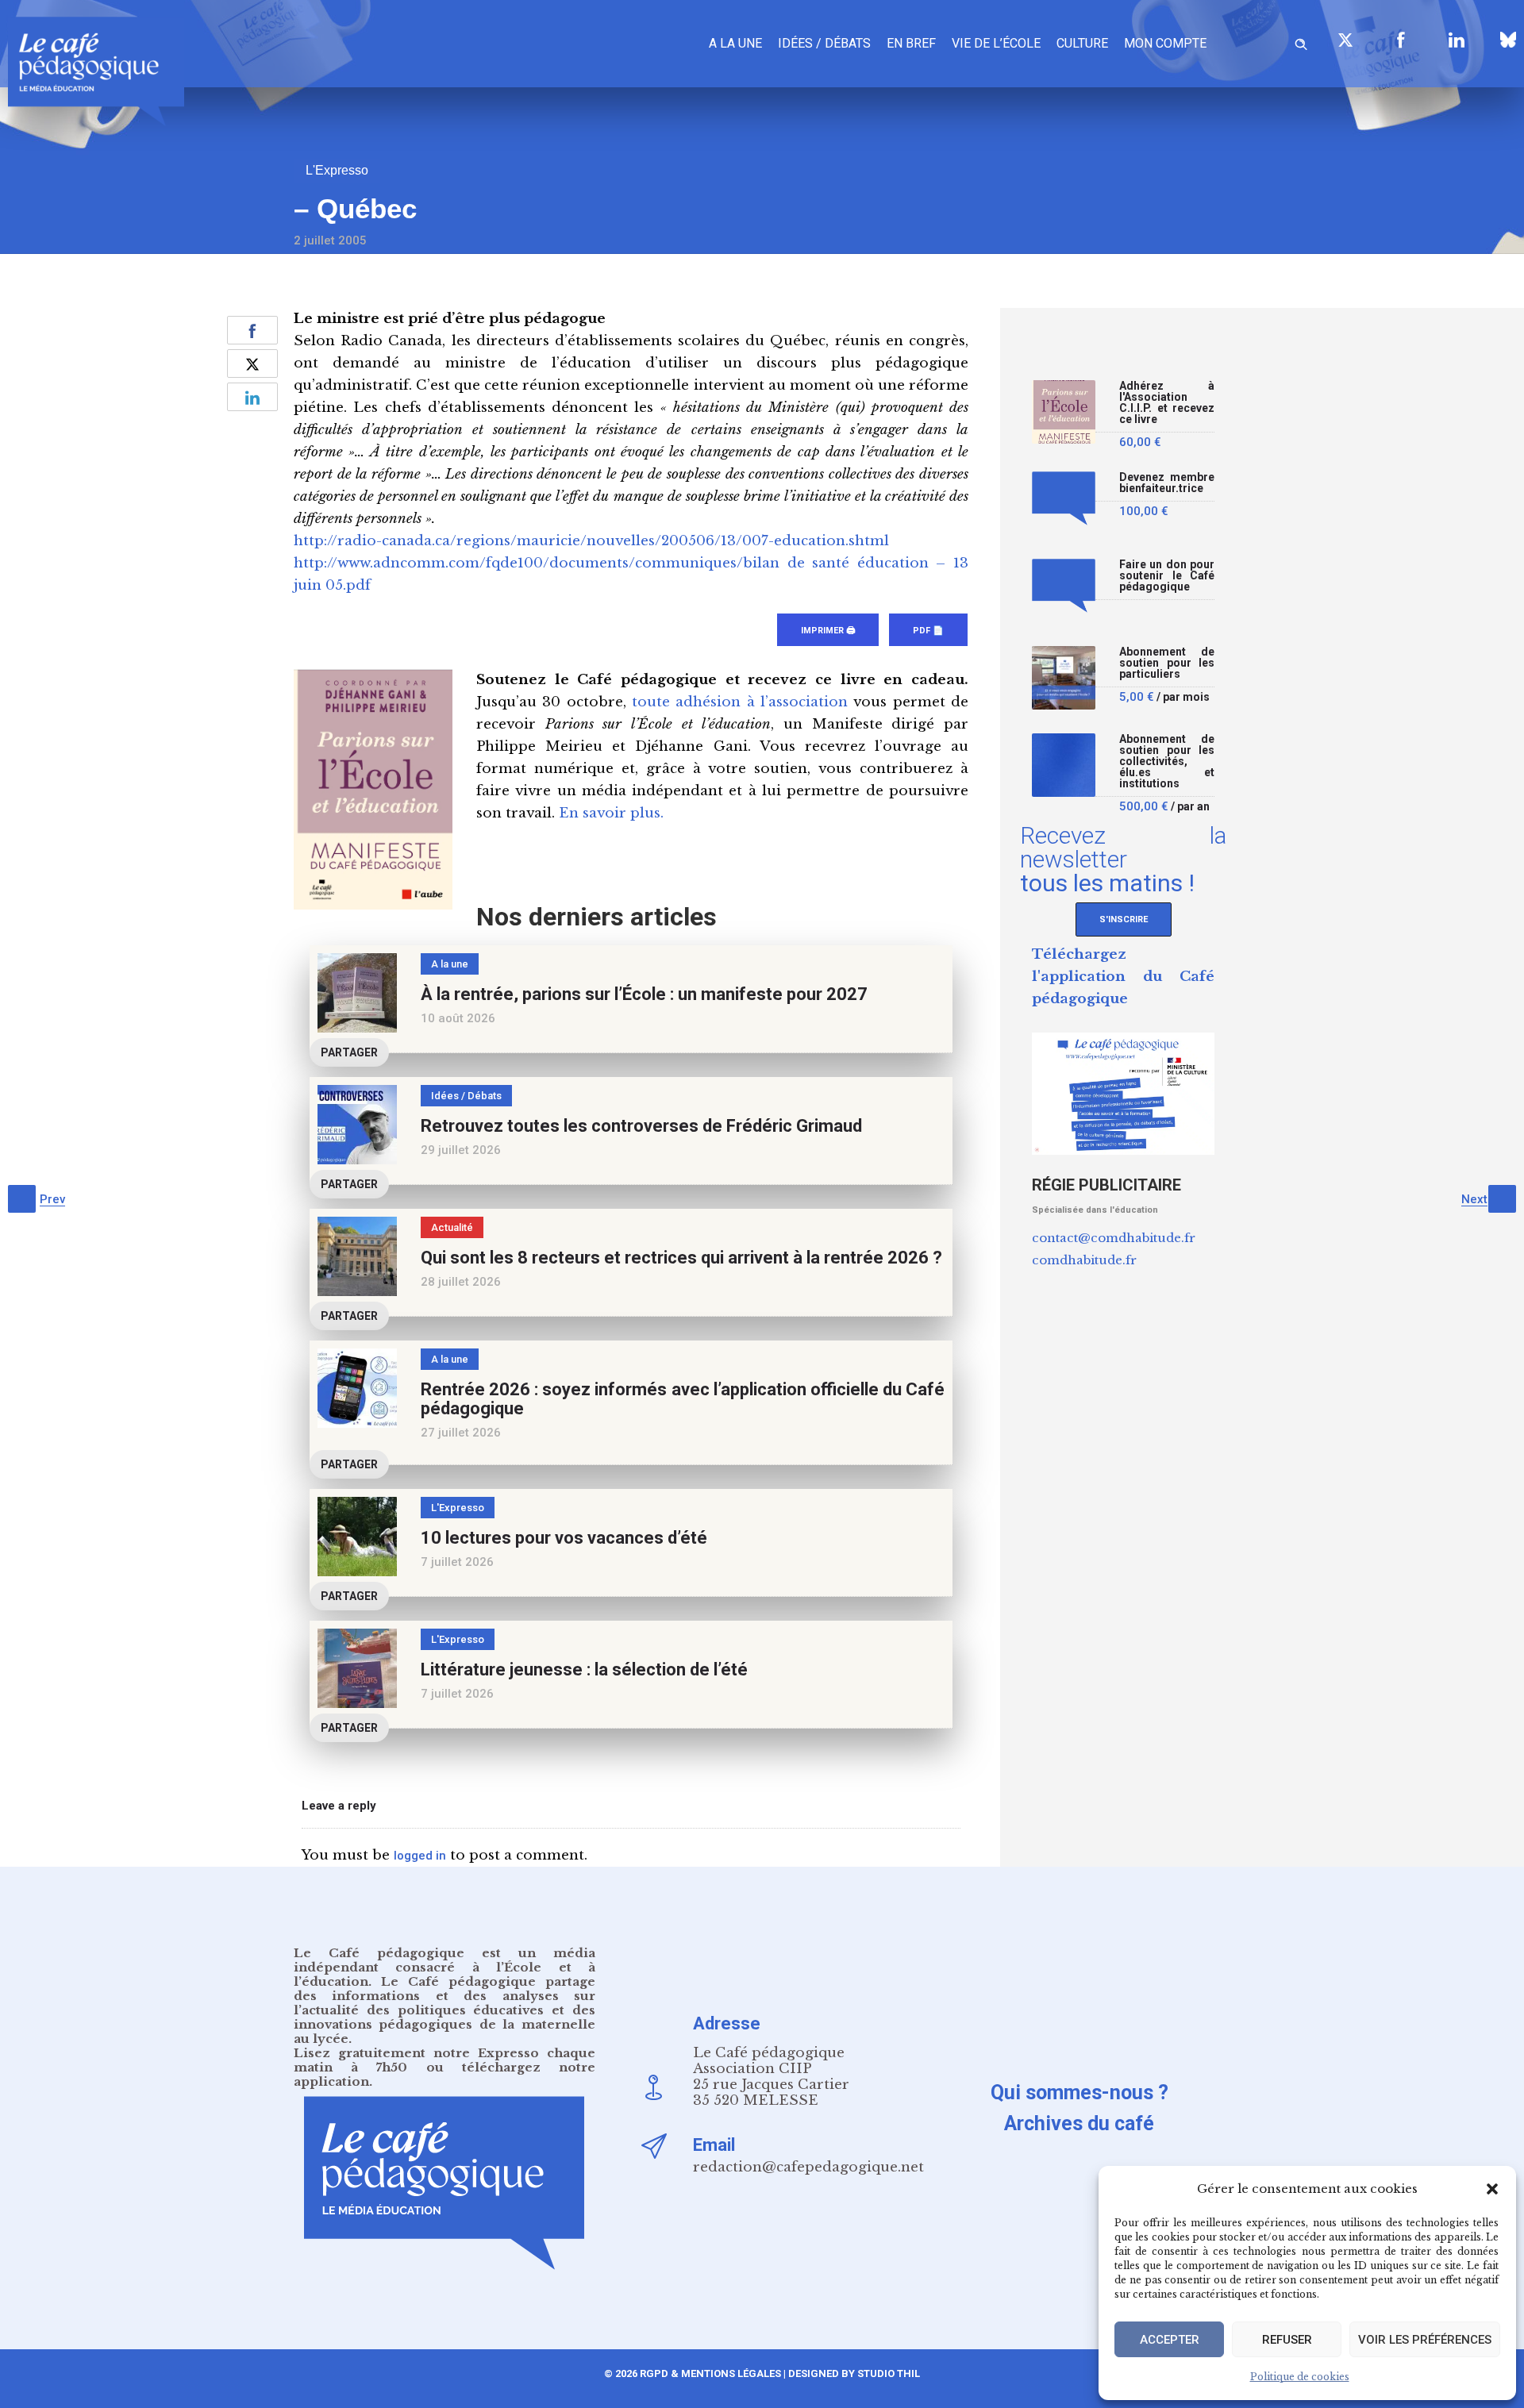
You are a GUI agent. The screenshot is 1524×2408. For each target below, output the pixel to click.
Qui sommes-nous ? (1079, 2093)
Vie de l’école (996, 43)
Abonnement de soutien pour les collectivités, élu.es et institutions (1167, 762)
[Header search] (1301, 42)
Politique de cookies (1300, 2377)
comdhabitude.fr (1084, 1260)
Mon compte (1165, 43)
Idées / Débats (824, 43)
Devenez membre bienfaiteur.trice (1167, 483)
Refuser (1287, 2340)
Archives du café (1079, 2123)
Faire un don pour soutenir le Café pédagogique (1167, 576)
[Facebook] (1401, 40)
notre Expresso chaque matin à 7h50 (444, 2060)
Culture (1082, 43)
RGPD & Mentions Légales (710, 2373)
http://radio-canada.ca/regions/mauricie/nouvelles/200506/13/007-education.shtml (591, 541)
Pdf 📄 (928, 631)
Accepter (1170, 2340)
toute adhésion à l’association (740, 702)
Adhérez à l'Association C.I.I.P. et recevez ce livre (1167, 403)
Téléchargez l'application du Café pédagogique (1123, 977)
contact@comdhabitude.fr (1114, 1238)
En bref (911, 43)
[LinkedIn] (1457, 40)
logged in (420, 1856)
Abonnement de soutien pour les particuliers (1167, 663)
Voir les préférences (1425, 2340)
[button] (1492, 2189)
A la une (735, 43)
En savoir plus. (611, 813)
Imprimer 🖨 (828, 631)
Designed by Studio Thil (853, 2373)
